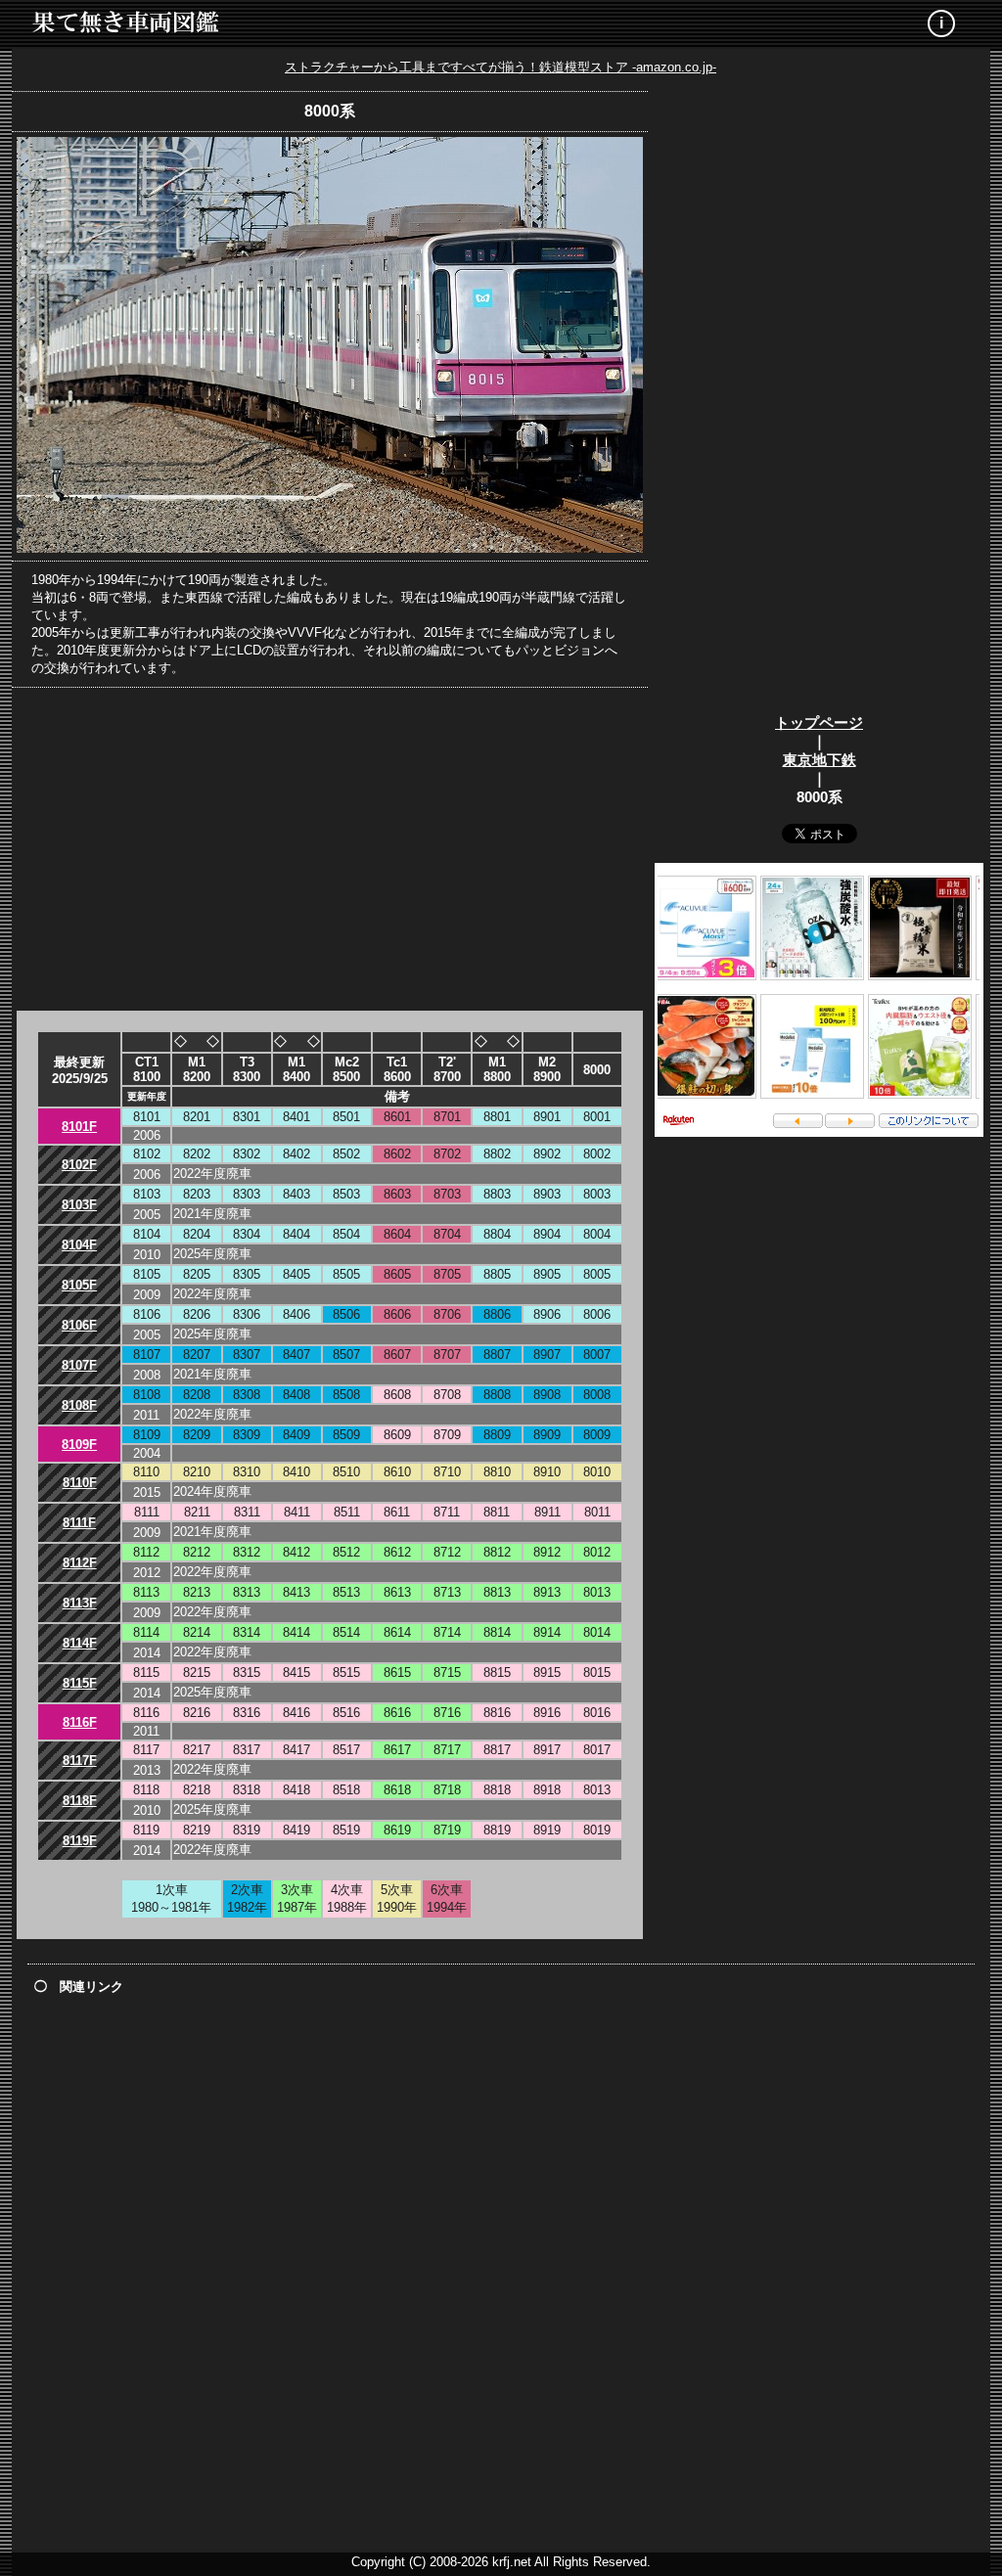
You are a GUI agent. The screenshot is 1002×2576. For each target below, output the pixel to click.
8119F (80, 1841)
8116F (80, 1722)
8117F (80, 1761)
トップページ (819, 723)
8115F (80, 1683)
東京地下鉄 (820, 760)
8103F (79, 1205)
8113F (80, 1603)
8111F (79, 1523)
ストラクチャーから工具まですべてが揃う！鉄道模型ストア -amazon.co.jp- (501, 67)
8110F (80, 1483)
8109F (79, 1445)
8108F (79, 1405)
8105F (79, 1285)
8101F (79, 1127)
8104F (79, 1245)
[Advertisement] (330, 849)
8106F (79, 1325)
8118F (80, 1801)
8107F (79, 1365)
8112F (80, 1563)
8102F (79, 1165)
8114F (80, 1643)
